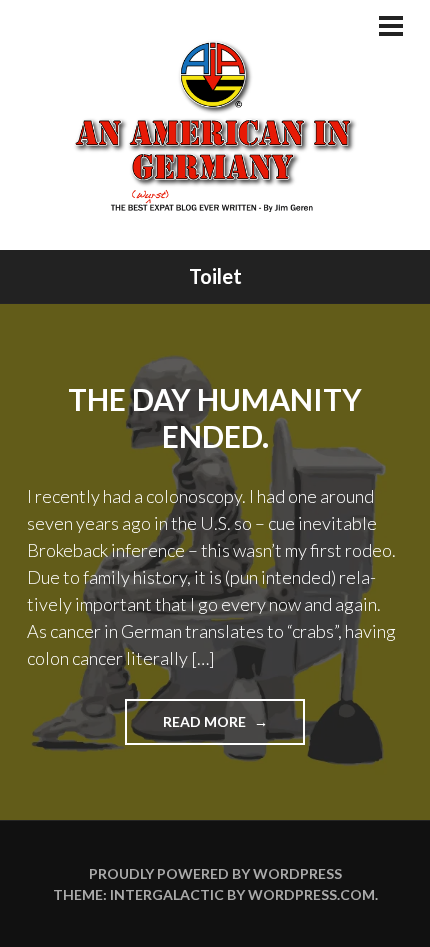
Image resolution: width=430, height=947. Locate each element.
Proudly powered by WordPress (215, 873)
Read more (234, 728)
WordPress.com (311, 894)
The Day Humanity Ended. (215, 418)
